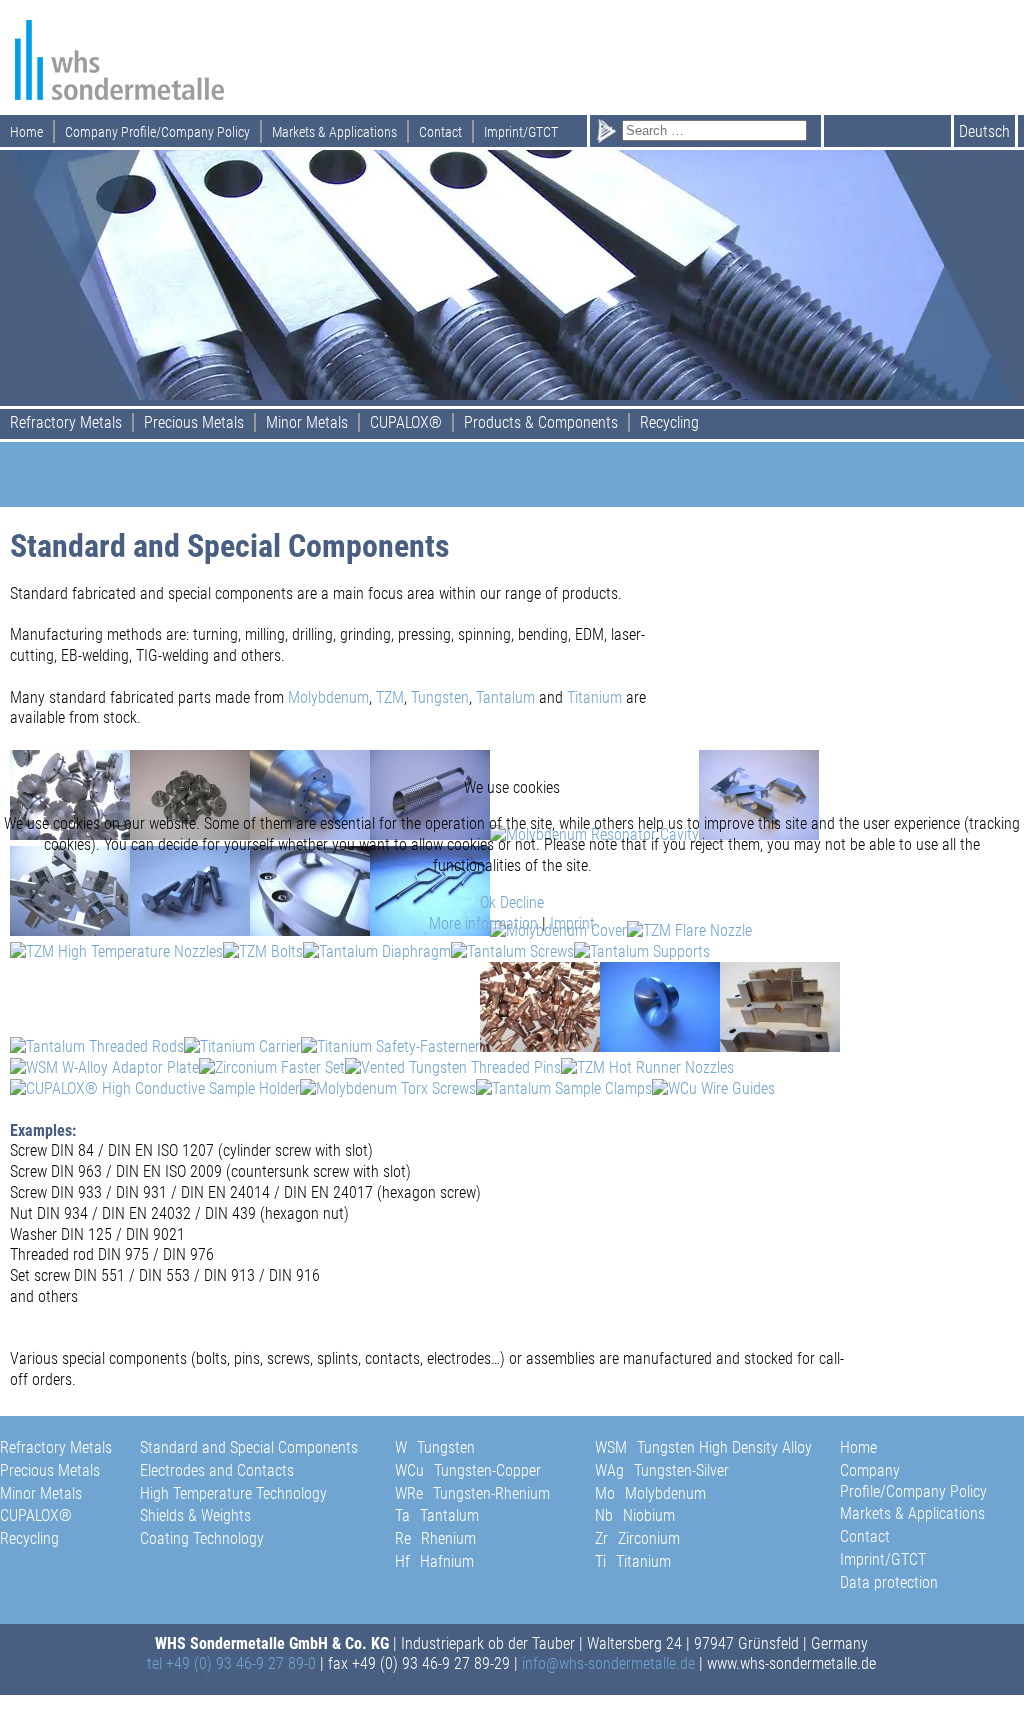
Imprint (572, 923)
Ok (488, 902)
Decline (522, 902)
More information (483, 923)
